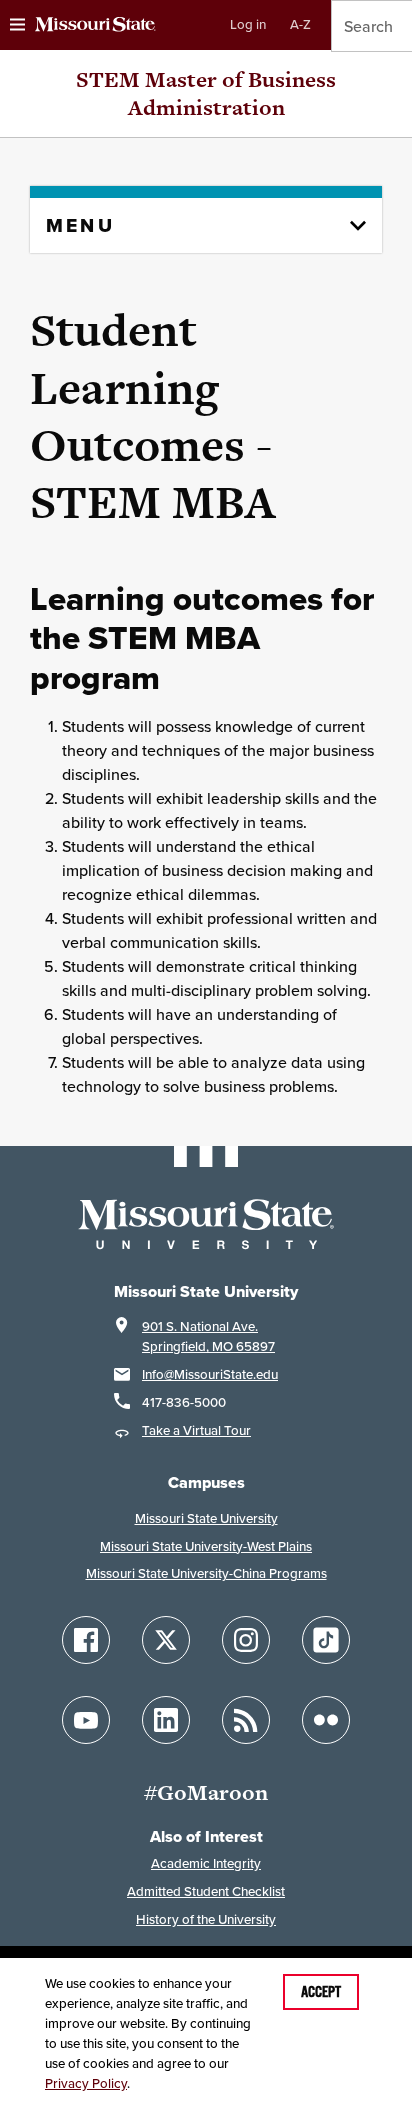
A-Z (300, 24)
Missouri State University (206, 1518)
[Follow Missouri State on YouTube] (86, 1720)
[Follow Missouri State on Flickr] (326, 1720)
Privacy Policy (86, 2083)
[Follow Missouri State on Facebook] (86, 1640)
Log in (248, 24)
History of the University (206, 1919)
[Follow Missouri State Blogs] (246, 1720)
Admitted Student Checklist (206, 1891)
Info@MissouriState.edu (210, 1374)
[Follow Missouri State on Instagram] (246, 1640)
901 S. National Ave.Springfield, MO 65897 (208, 1336)
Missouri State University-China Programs (206, 1573)
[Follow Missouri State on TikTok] (326, 1640)
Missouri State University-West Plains (206, 1546)
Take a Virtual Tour (196, 1430)
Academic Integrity (206, 1863)
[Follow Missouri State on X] (166, 1640)
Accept (321, 1992)
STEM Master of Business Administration (206, 93)
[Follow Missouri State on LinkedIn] (166, 1720)
